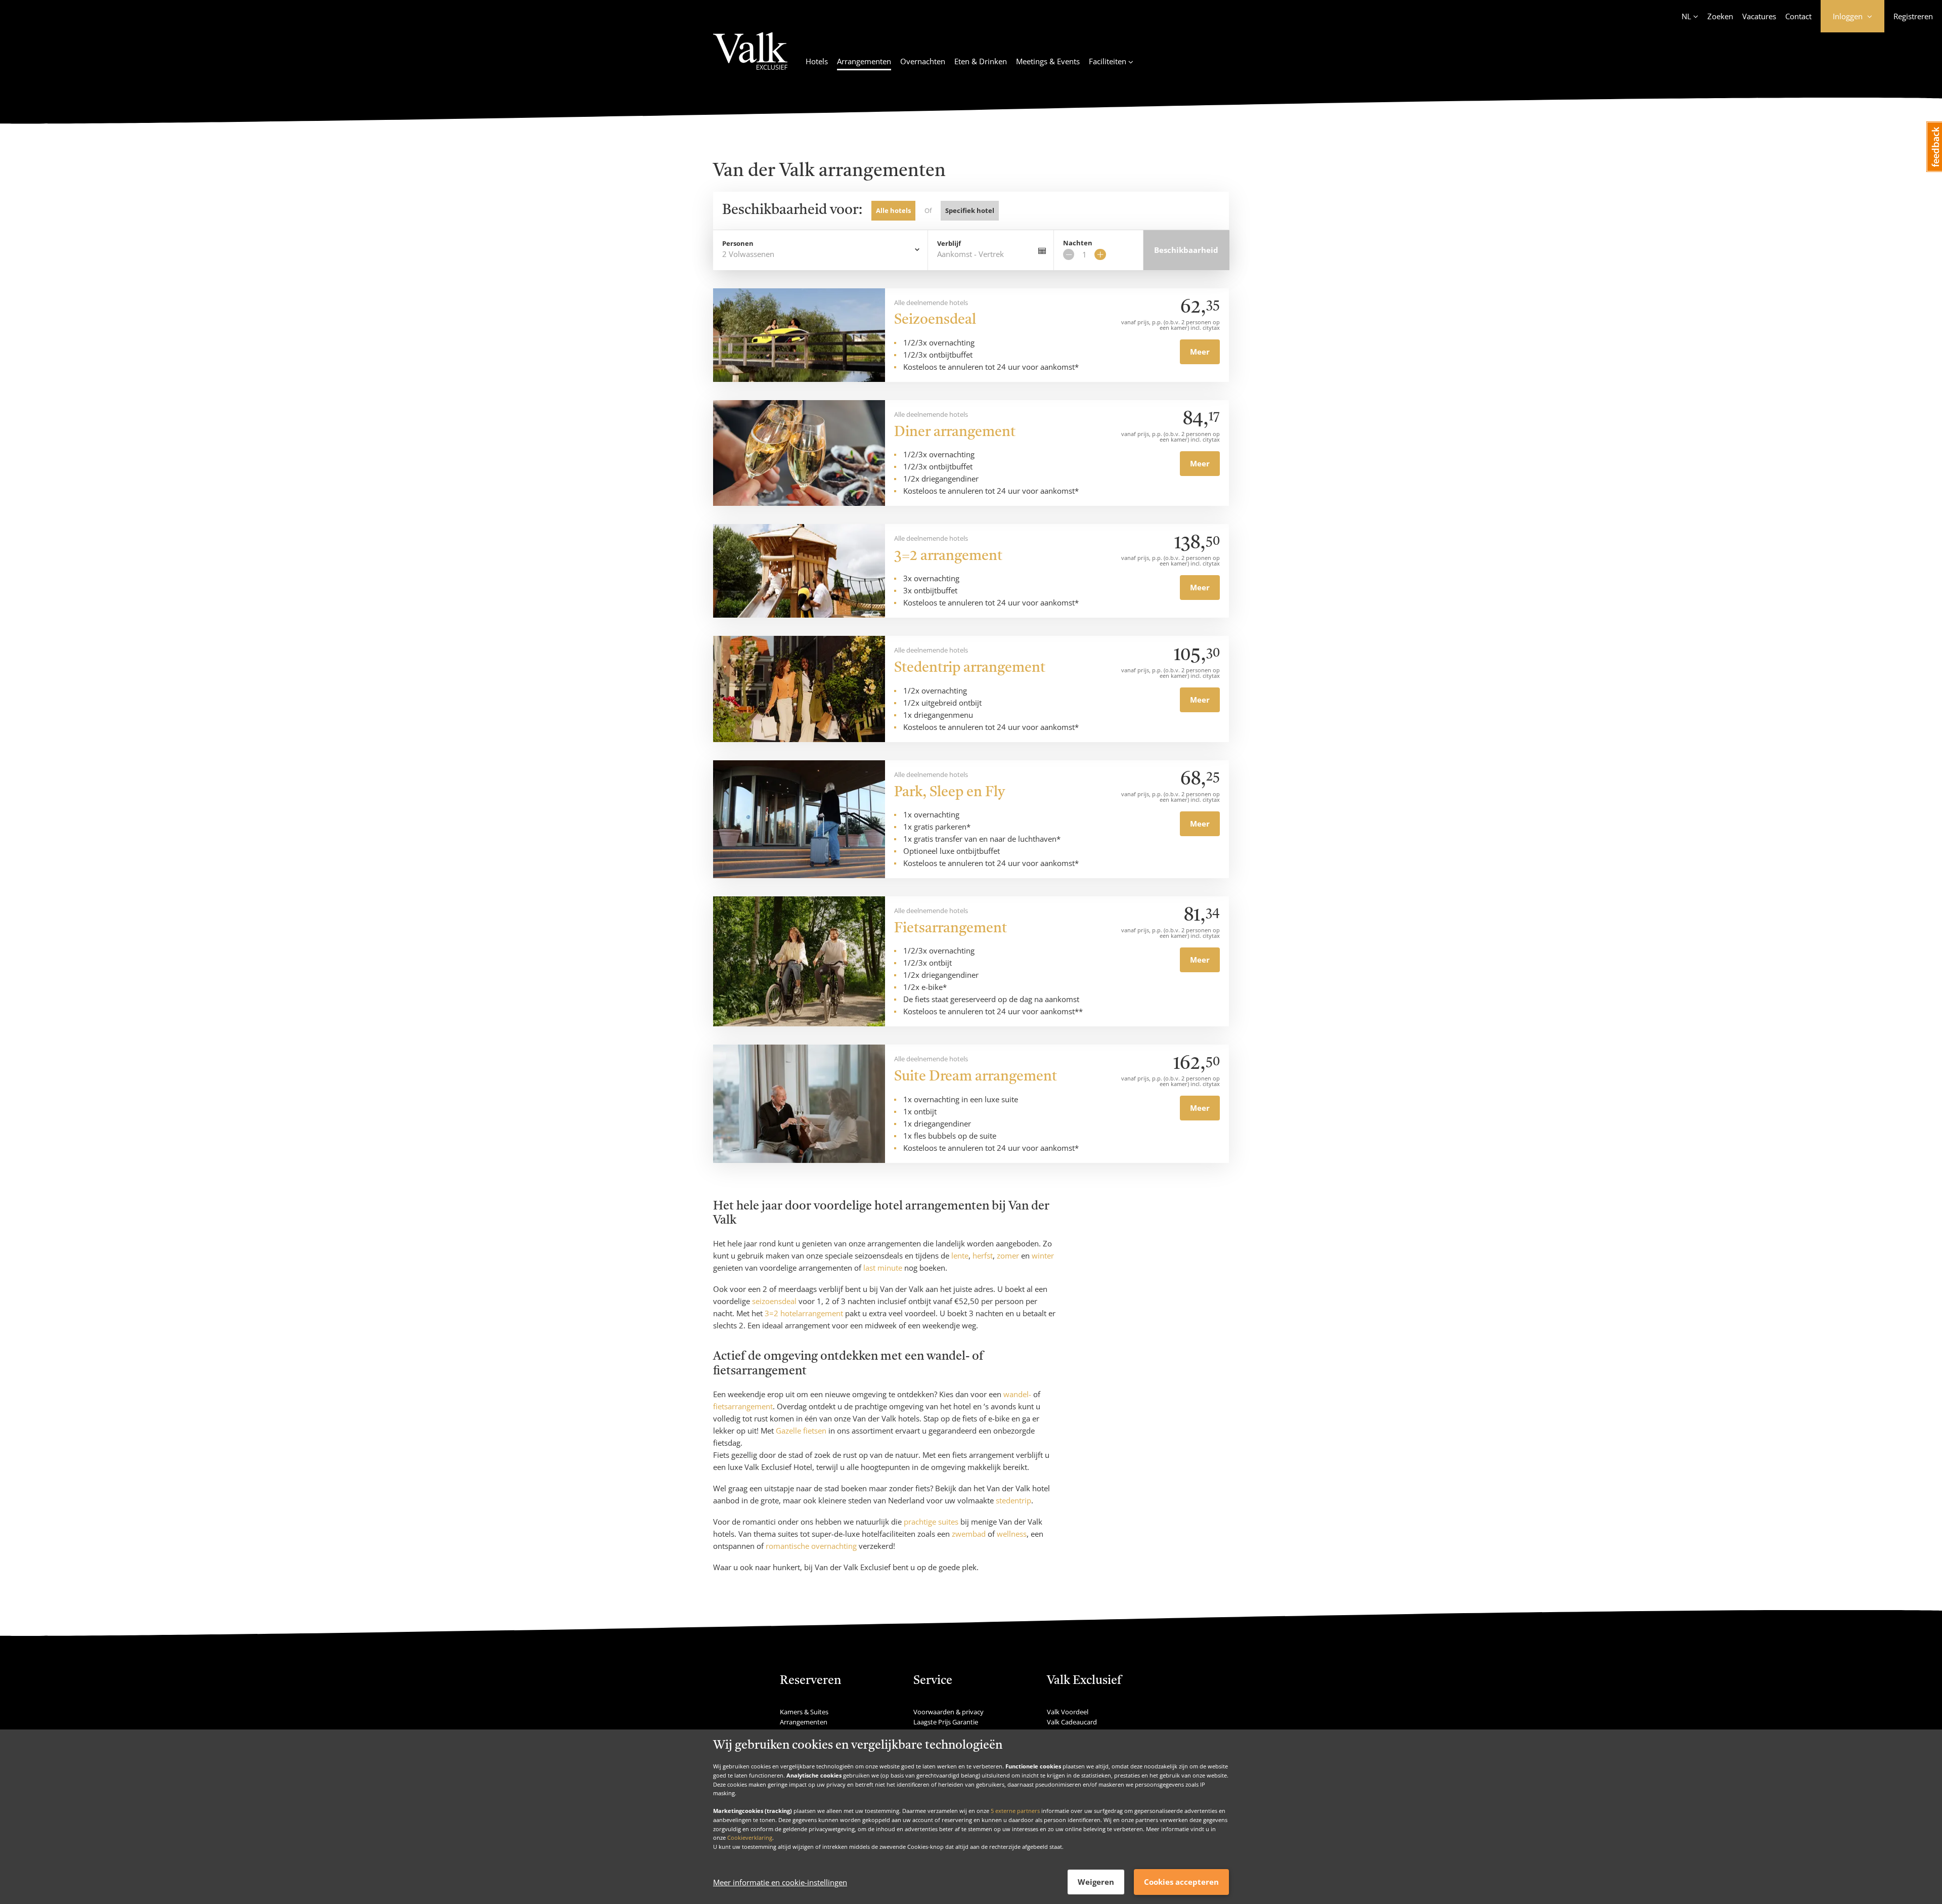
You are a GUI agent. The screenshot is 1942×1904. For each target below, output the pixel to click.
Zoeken (1720, 16)
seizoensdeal (774, 1301)
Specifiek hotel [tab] (970, 210)
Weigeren (1096, 1882)
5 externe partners (1015, 1811)
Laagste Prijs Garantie (946, 1722)
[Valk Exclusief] (750, 57)
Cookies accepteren (1181, 1882)
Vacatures (1759, 16)
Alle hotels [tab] (893, 210)
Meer (1200, 352)
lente (960, 1256)
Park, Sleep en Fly (950, 793)
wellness (1012, 1534)
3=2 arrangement (948, 556)
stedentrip (1013, 1500)
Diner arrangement (955, 432)
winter (1043, 1256)
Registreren (1913, 16)
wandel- (1017, 1394)
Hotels (817, 61)
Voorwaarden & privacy (948, 1712)
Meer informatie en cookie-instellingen (780, 1882)
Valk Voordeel (1068, 1712)
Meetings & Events (1048, 61)
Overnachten (923, 61)
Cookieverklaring (750, 1837)
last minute (883, 1268)
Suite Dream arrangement (976, 1077)
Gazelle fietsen (801, 1431)
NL (1686, 16)
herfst (983, 1256)
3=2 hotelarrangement (804, 1313)
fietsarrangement (743, 1406)
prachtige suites (931, 1522)
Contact (1798, 16)
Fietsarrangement (951, 929)
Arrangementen (864, 61)
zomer (1008, 1256)
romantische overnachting (811, 1546)
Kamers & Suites (804, 1712)
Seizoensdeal (935, 320)
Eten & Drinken (981, 61)
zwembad (969, 1534)
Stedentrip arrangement (970, 668)
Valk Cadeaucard (1072, 1722)
